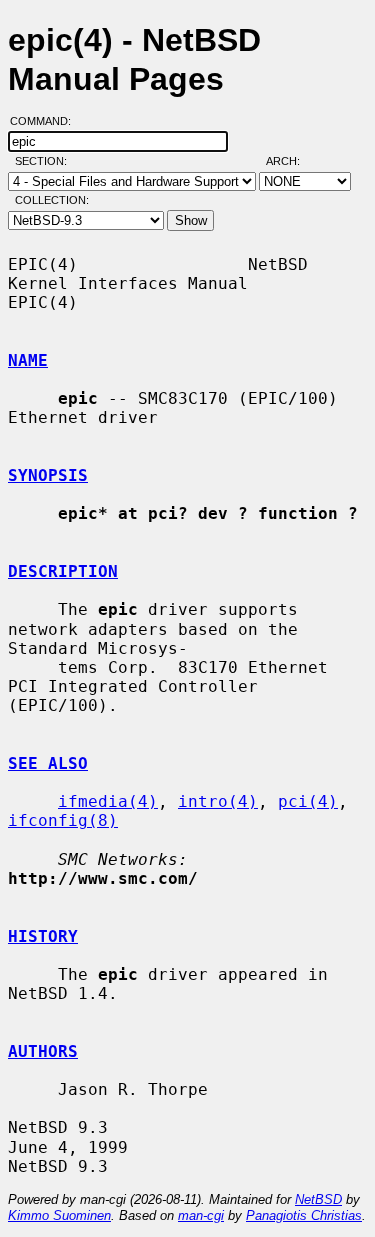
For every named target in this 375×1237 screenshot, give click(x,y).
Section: (45, 161)
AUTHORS (43, 1051)
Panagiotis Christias (304, 1215)
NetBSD (318, 1199)
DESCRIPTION (63, 571)
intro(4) (218, 801)
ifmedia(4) (108, 801)
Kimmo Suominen (59, 1215)
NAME (28, 360)
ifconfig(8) (63, 820)
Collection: (52, 200)
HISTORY (43, 936)
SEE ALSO (48, 763)
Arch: (292, 161)
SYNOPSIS (48, 475)
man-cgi (201, 1215)
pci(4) (308, 801)
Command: (46, 121)
